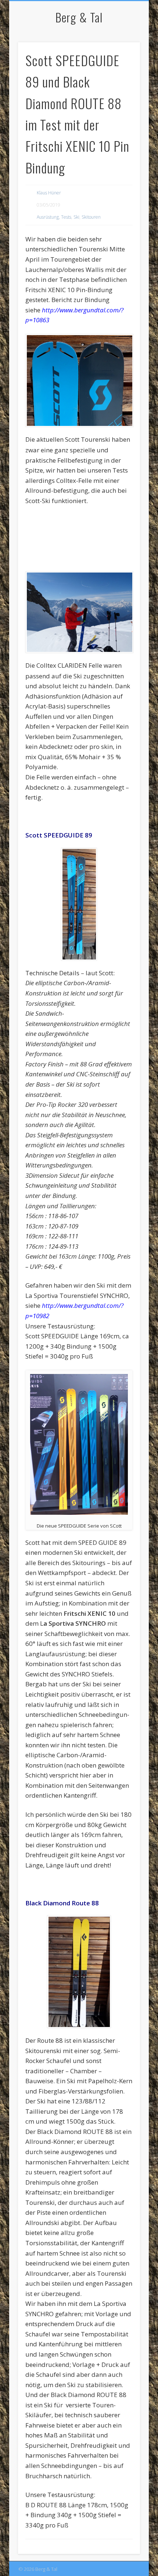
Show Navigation (122, 66)
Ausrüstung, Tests (54, 217)
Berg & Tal (79, 17)
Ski (76, 217)
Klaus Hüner (49, 193)
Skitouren (91, 217)
